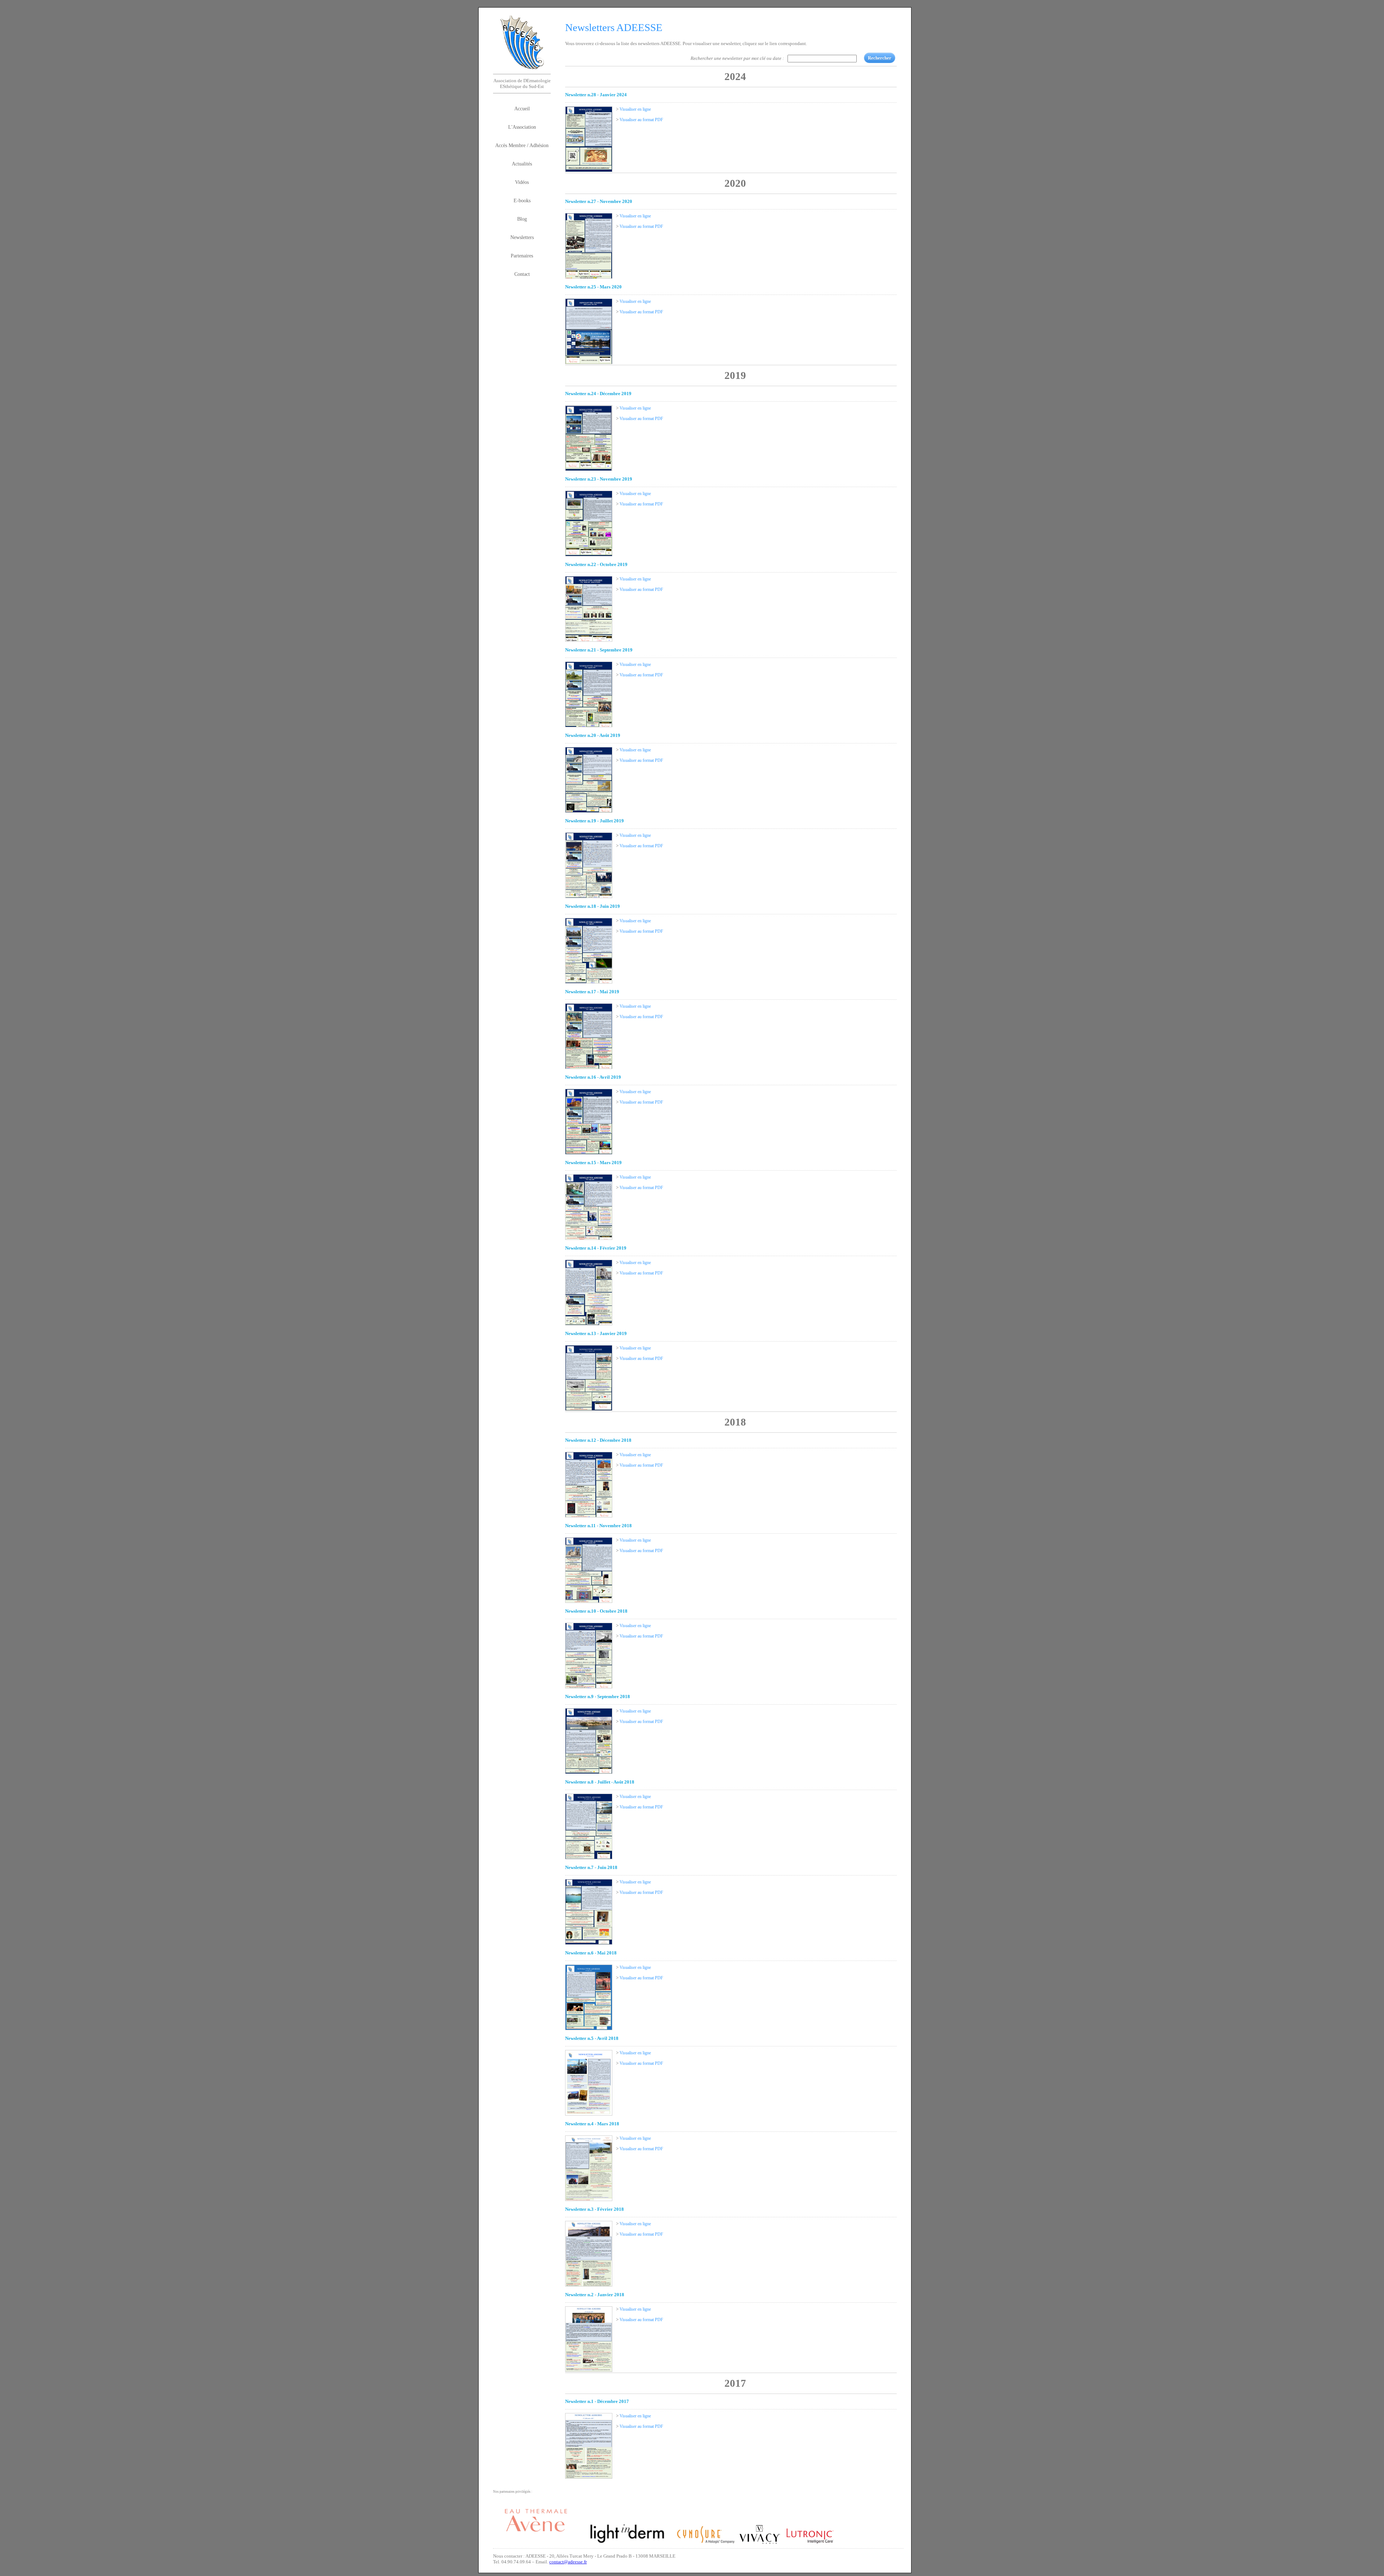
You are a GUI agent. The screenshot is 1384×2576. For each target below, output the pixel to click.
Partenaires (522, 256)
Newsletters (522, 237)
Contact (522, 274)
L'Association (522, 127)
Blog (522, 219)
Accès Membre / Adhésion (522, 145)
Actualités (522, 164)
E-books (522, 200)
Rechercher (880, 58)
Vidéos (522, 182)
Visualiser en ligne (635, 109)
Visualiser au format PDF (641, 120)
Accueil (522, 109)
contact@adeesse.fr (568, 2562)
